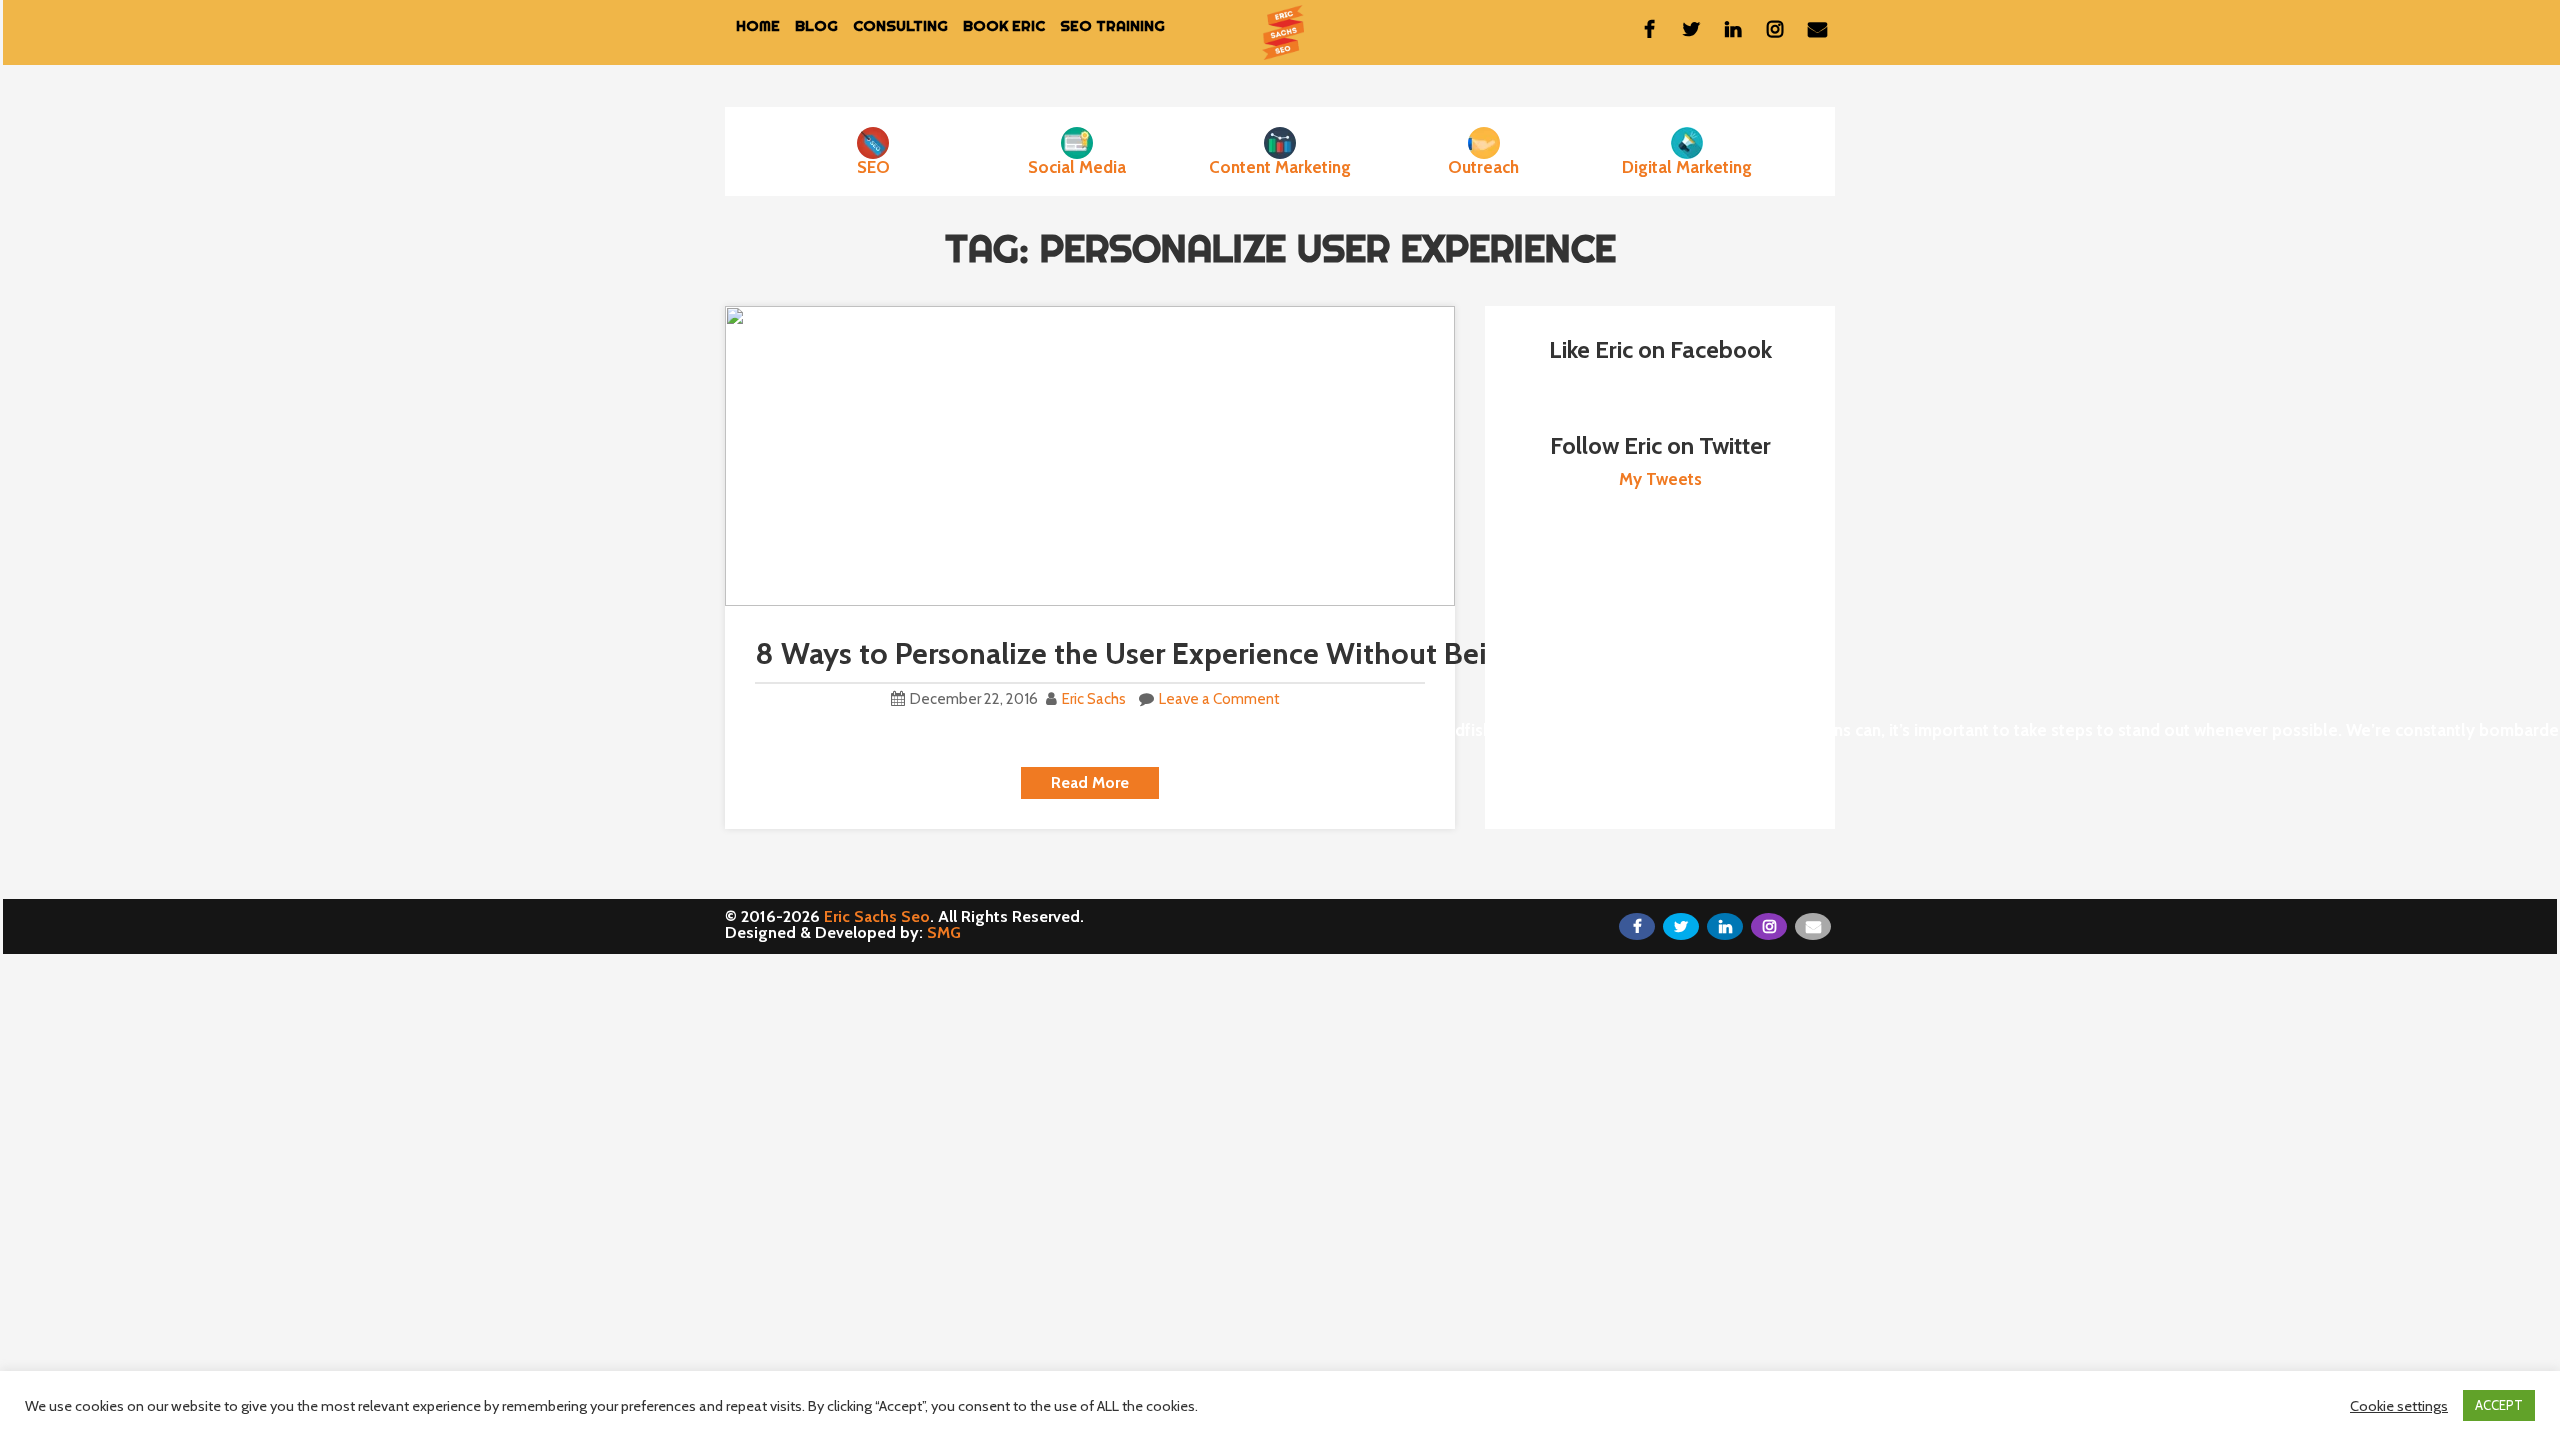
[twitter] (1691, 29)
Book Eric (1004, 25)
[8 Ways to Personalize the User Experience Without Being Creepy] (1090, 455)
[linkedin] (1733, 29)
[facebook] (1649, 29)
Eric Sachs (1094, 699)
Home (758, 25)
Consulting (900, 25)
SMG (944, 932)
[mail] (1817, 29)
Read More (1090, 782)
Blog (816, 25)
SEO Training (1112, 25)
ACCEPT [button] (2499, 1405)
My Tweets (1660, 479)
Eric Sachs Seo (877, 916)
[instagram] (1775, 29)
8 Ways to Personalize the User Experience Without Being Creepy (1188, 653)
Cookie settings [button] (2399, 1406)
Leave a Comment (1219, 699)
